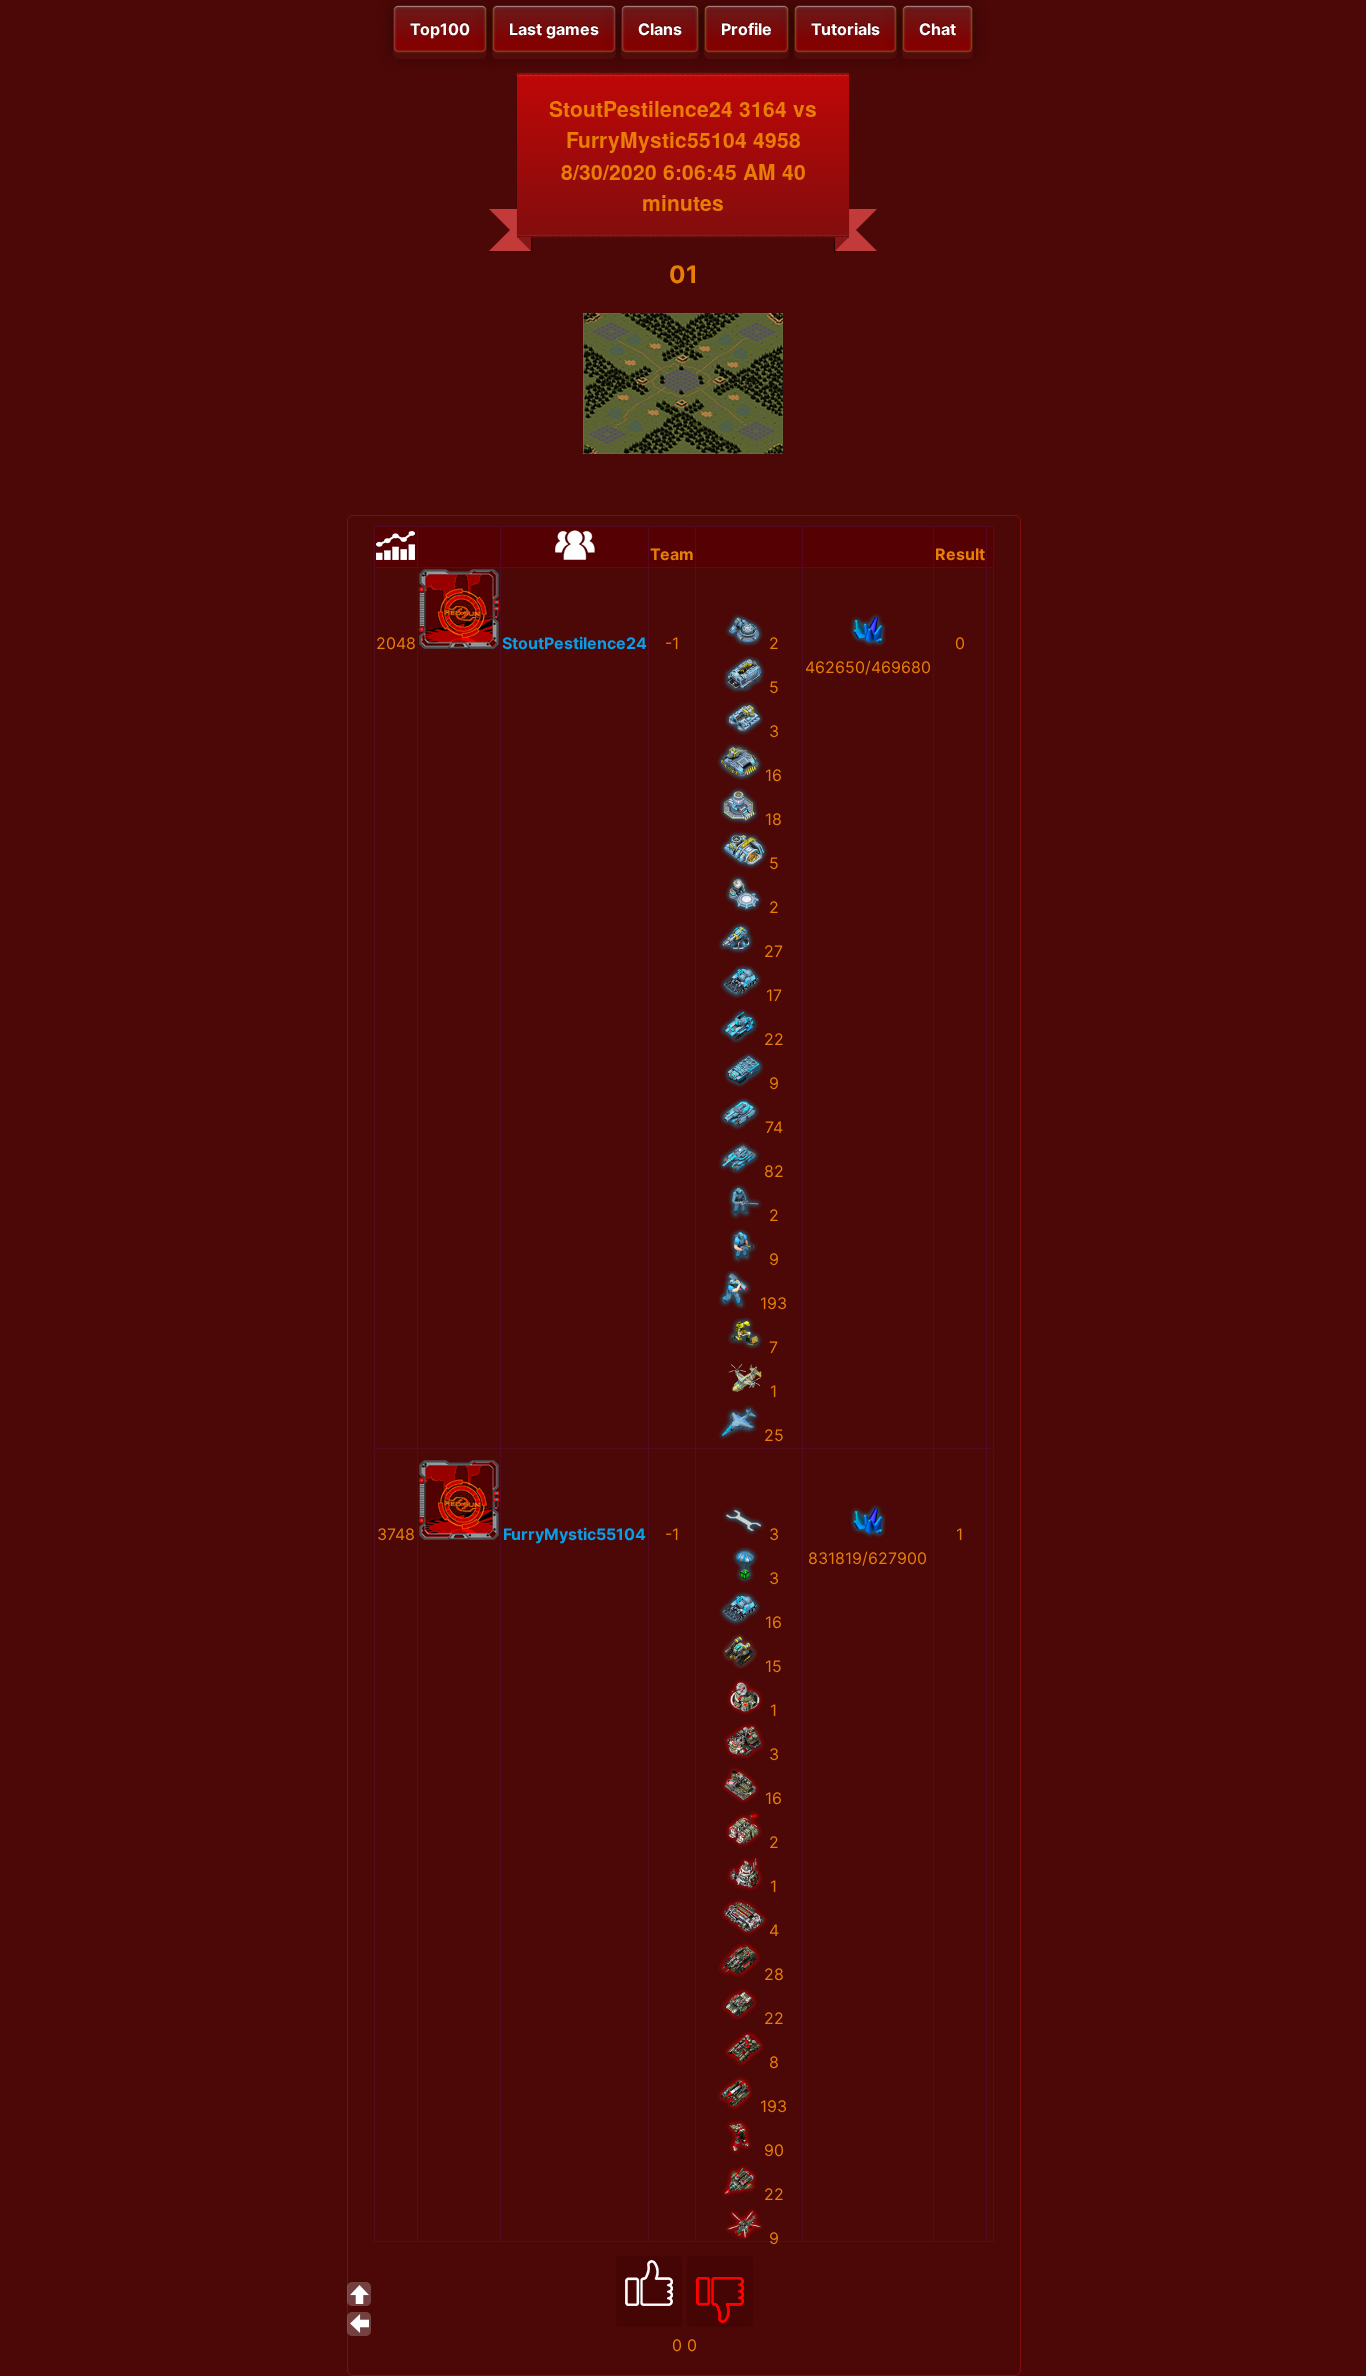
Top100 (440, 29)
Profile (746, 29)
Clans (660, 29)
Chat (937, 29)
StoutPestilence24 (574, 643)
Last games (554, 29)
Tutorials (845, 29)
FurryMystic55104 (574, 1534)
